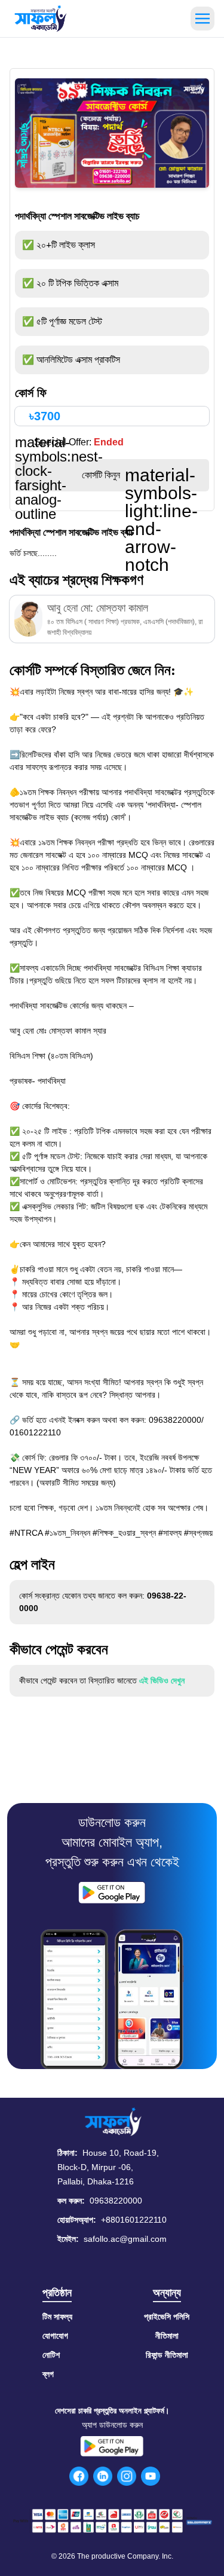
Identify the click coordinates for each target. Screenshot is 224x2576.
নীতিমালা (167, 2336)
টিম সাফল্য (57, 2317)
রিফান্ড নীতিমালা (167, 2355)
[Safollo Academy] (41, 19)
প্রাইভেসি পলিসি (167, 2317)
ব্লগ (48, 2374)
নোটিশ (51, 2355)
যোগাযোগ (55, 2336)
